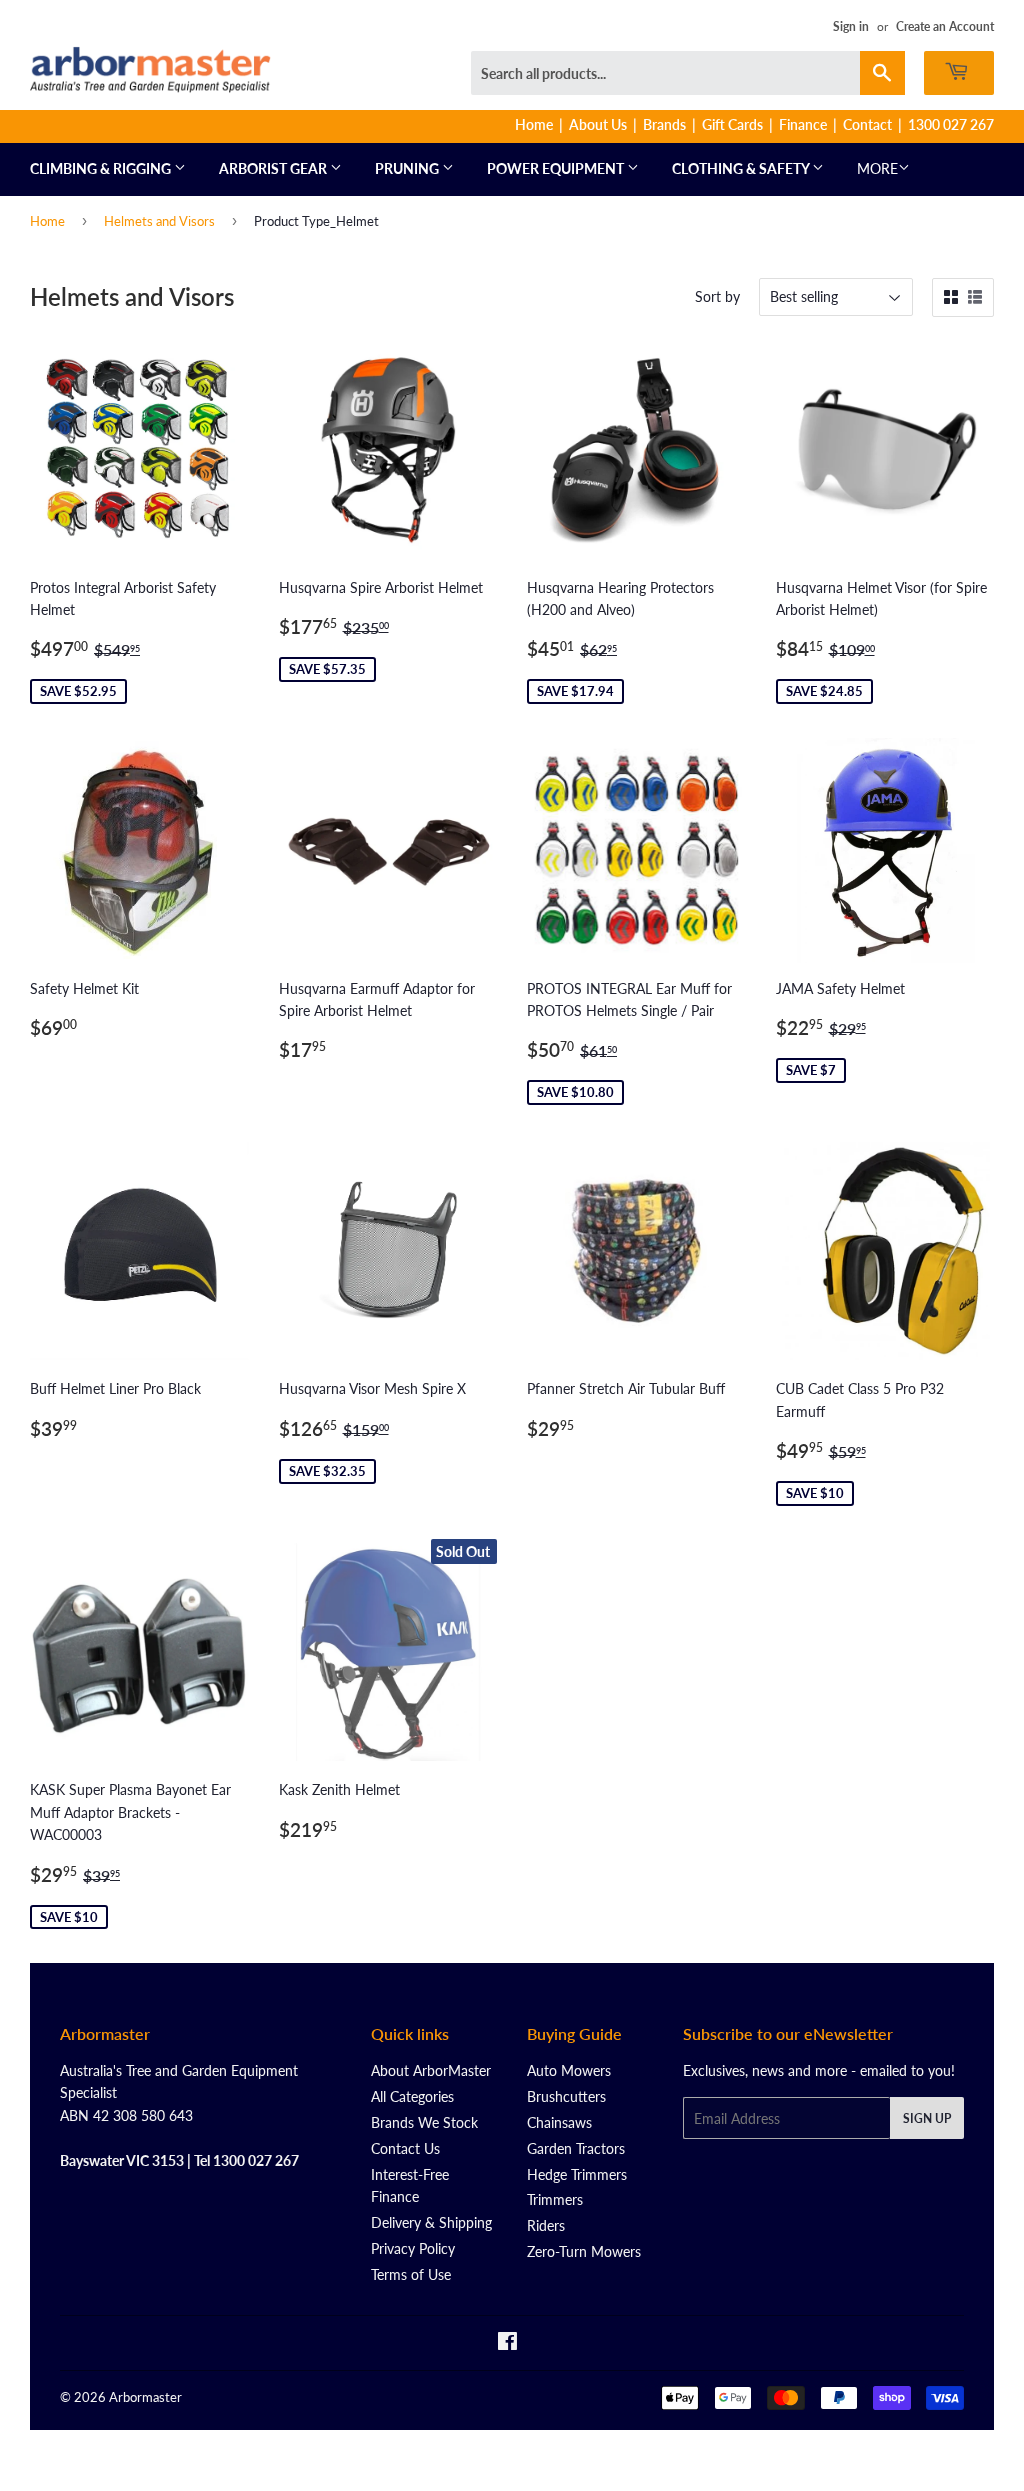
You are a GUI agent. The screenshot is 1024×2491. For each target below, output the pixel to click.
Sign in (851, 26)
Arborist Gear (274, 168)
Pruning (408, 168)
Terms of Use (411, 2274)
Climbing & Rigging (102, 168)
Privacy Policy (413, 2248)
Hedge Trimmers (577, 2174)
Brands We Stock (424, 2122)
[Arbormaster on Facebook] (507, 2343)
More (877, 168)
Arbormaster (145, 2397)
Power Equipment (557, 168)
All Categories (412, 2096)
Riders (546, 2225)
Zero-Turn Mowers (584, 2251)
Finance (803, 124)
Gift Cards (732, 124)
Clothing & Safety (742, 168)
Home (534, 124)
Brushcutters (566, 2096)
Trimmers (555, 2199)
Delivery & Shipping (431, 2222)
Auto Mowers (569, 2070)
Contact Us (405, 2148)
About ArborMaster (431, 2070)
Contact (867, 124)
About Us (598, 124)
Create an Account (945, 26)
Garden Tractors (576, 2148)
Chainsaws (559, 2122)
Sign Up (927, 2118)
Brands (664, 124)
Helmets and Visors (159, 221)
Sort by (717, 296)
